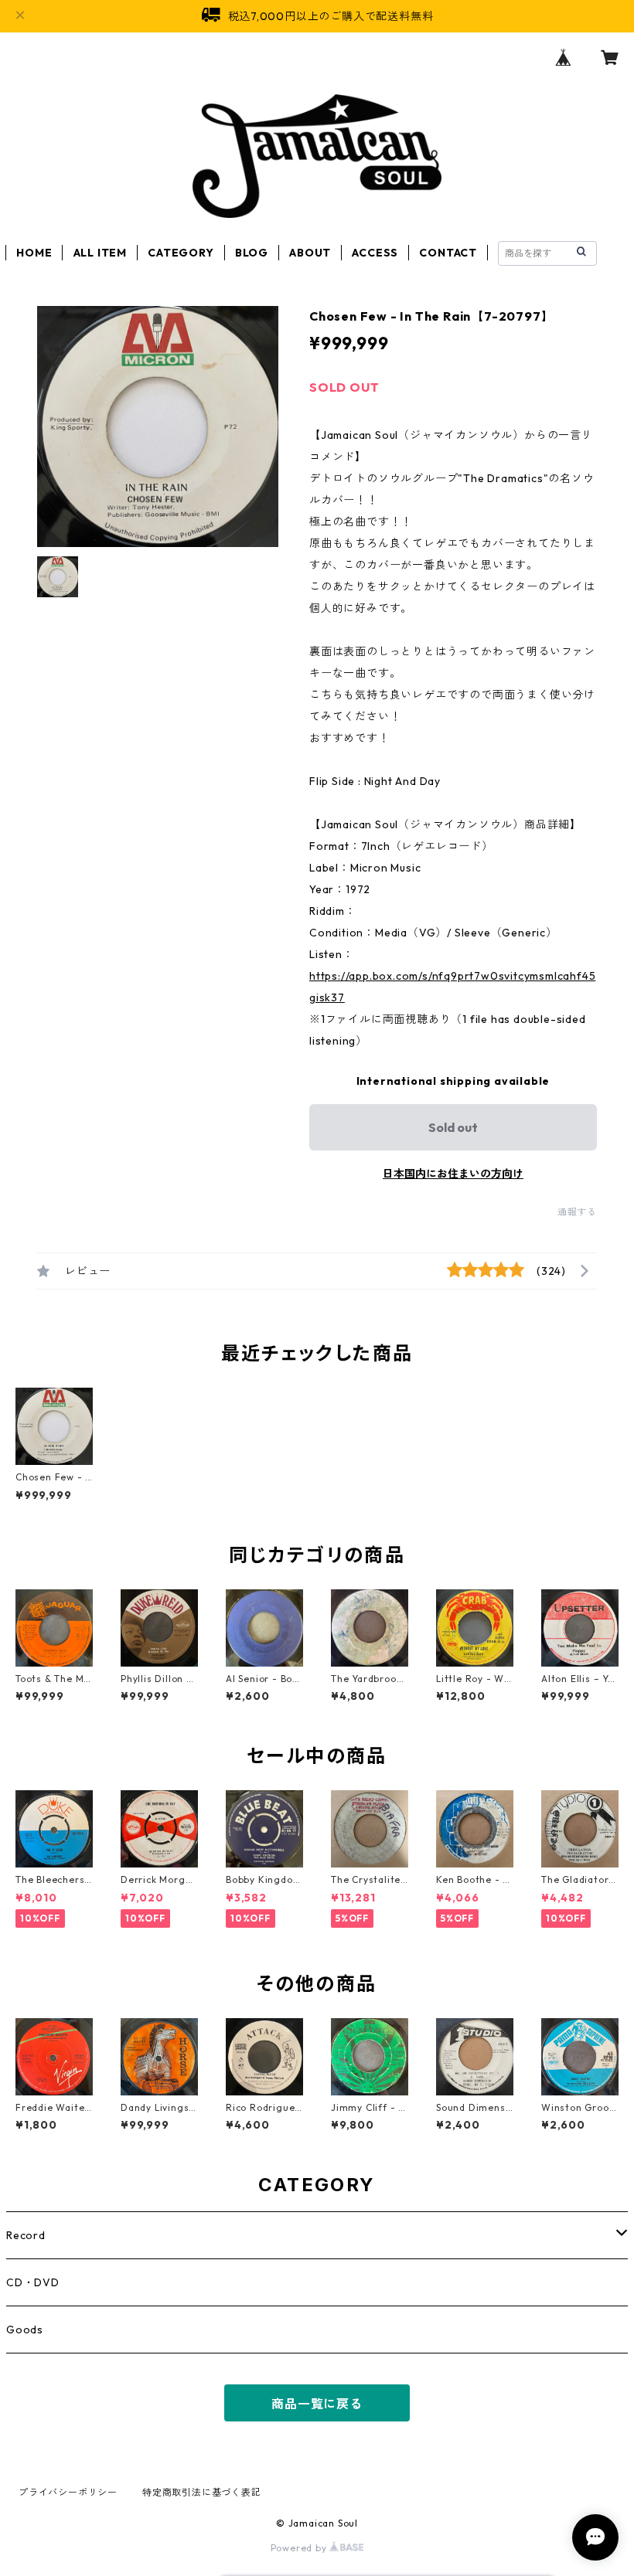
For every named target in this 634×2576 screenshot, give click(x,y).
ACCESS (375, 253)
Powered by (300, 2548)
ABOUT (310, 253)
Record (26, 2235)
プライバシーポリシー (68, 2492)
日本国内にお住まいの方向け (453, 1174)
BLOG (252, 253)
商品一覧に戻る (317, 2404)
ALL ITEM (100, 253)
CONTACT (448, 253)
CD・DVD (33, 2282)
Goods (25, 2330)
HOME (34, 253)
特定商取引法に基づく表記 (202, 2492)
